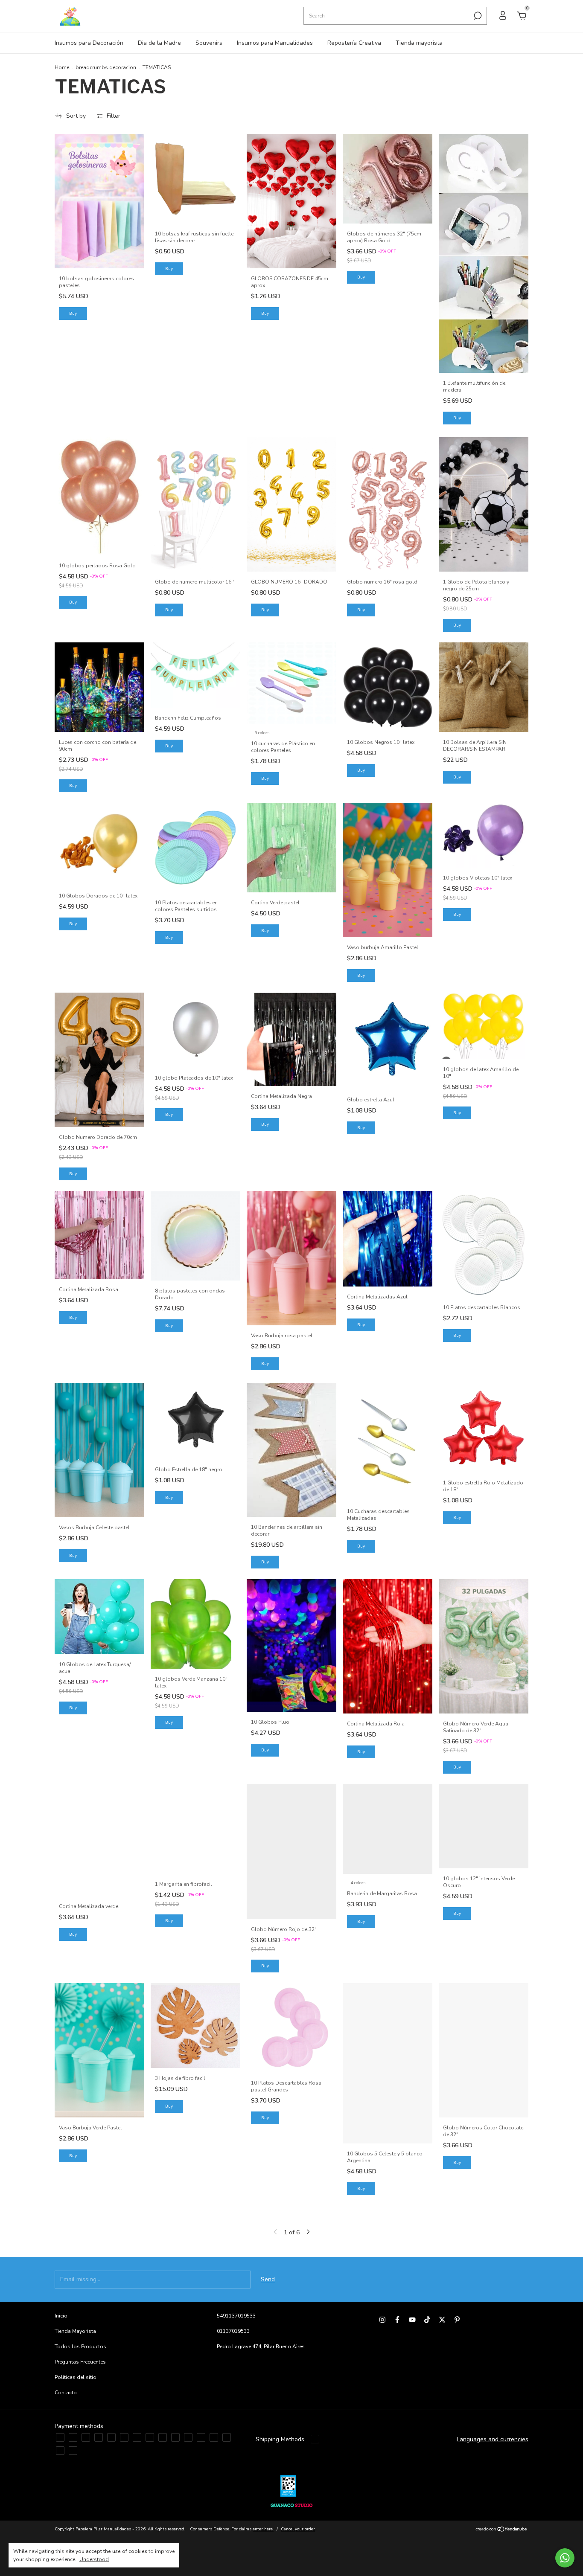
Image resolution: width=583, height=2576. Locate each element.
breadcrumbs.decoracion (106, 67)
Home (62, 67)
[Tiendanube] (502, 2530)
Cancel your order (298, 2529)
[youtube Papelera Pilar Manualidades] (412, 2320)
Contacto (66, 2393)
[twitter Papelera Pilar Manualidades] (442, 2320)
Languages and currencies (493, 2439)
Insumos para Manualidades (275, 43)
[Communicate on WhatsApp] (565, 2558)
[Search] (477, 16)
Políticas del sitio (76, 2377)
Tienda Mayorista (75, 2331)
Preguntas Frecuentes (80, 2362)
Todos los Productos (80, 2347)
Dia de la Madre (159, 43)
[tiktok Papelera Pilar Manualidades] (427, 2320)
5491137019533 (236, 2316)
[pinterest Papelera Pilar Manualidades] (457, 2320)
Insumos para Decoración (89, 43)
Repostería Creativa (354, 43)
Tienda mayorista (419, 43)
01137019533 (233, 2331)
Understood (94, 2559)
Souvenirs (209, 43)
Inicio (61, 2316)
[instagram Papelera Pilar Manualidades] (382, 2320)
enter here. (263, 2529)
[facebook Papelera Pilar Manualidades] (397, 2320)
